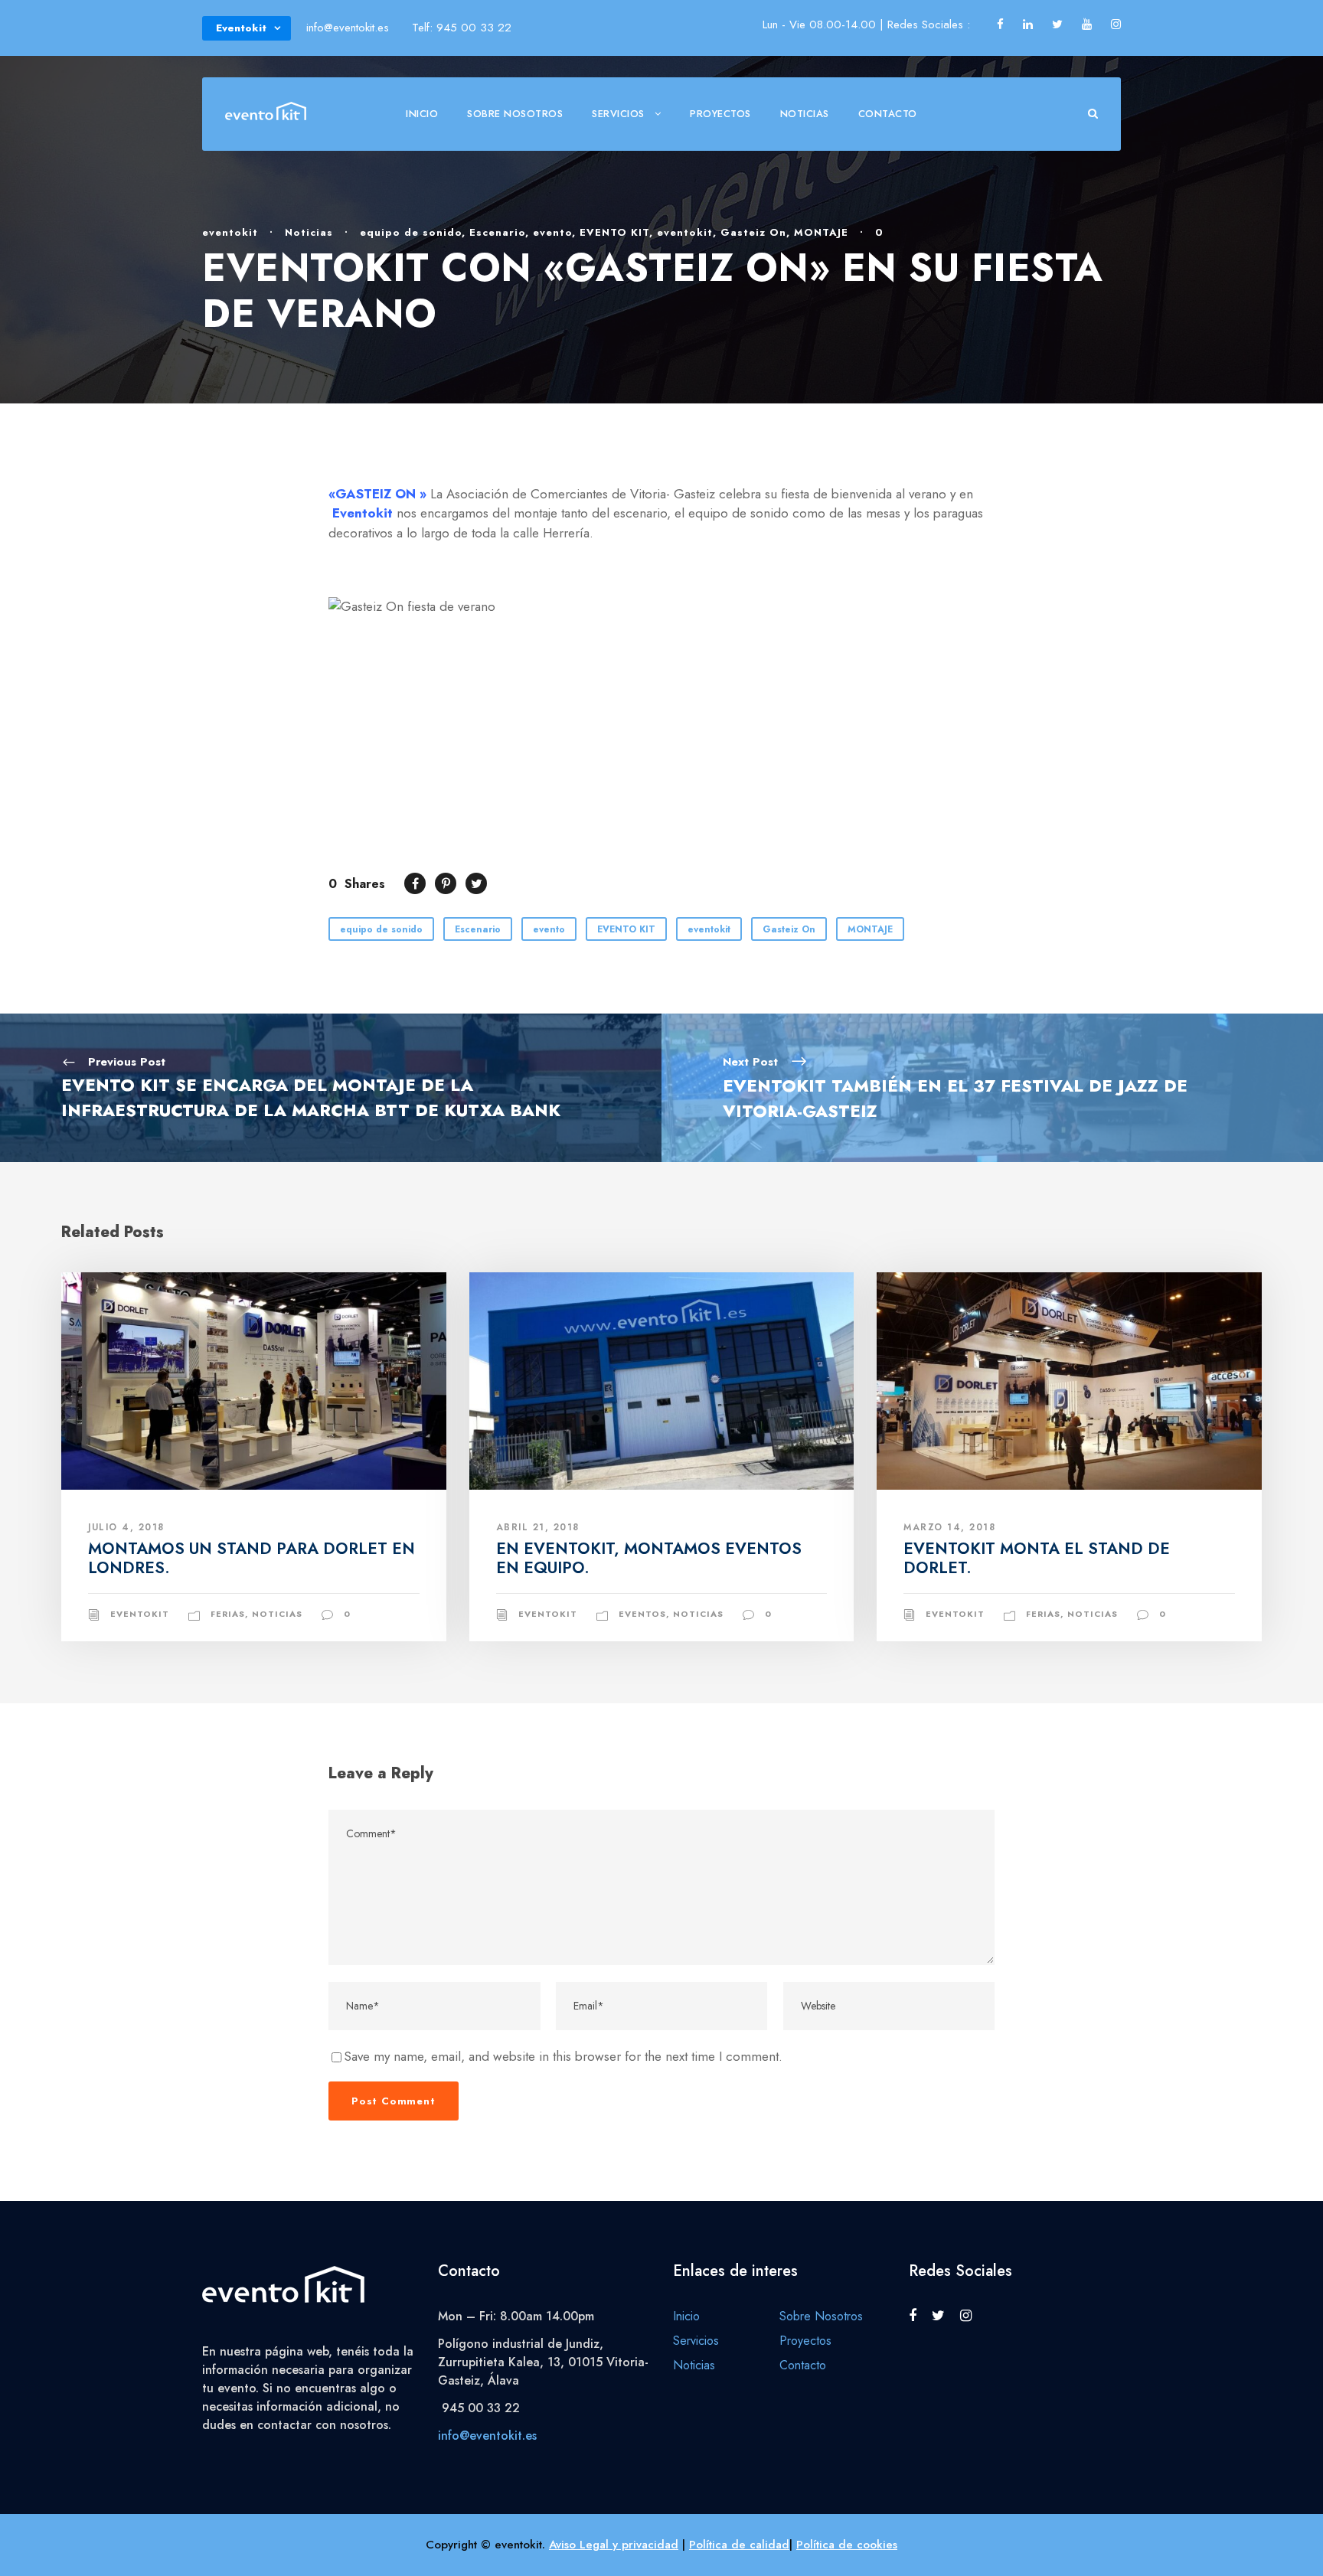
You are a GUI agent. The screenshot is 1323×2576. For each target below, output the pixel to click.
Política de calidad (739, 2545)
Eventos (642, 1614)
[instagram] (1116, 24)
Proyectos (720, 114)
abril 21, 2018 (538, 1527)
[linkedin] (1028, 24)
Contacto (888, 114)
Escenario (497, 232)
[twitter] (1057, 24)
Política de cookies (847, 2545)
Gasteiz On (753, 232)
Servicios (618, 114)
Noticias (805, 114)
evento (552, 232)
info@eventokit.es (487, 2436)
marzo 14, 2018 (949, 1527)
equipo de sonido (411, 232)
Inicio (422, 114)
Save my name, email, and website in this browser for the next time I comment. (563, 2056)
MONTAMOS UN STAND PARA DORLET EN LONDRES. (252, 1558)
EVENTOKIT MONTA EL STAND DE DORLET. (1037, 1558)
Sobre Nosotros (515, 114)
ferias (228, 1614)
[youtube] (1087, 24)
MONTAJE (821, 232)
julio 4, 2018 (126, 1527)
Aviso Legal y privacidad (614, 2545)
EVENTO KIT (614, 232)
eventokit (230, 232)
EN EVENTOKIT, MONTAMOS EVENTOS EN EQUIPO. (649, 1558)
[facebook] (1000, 24)
